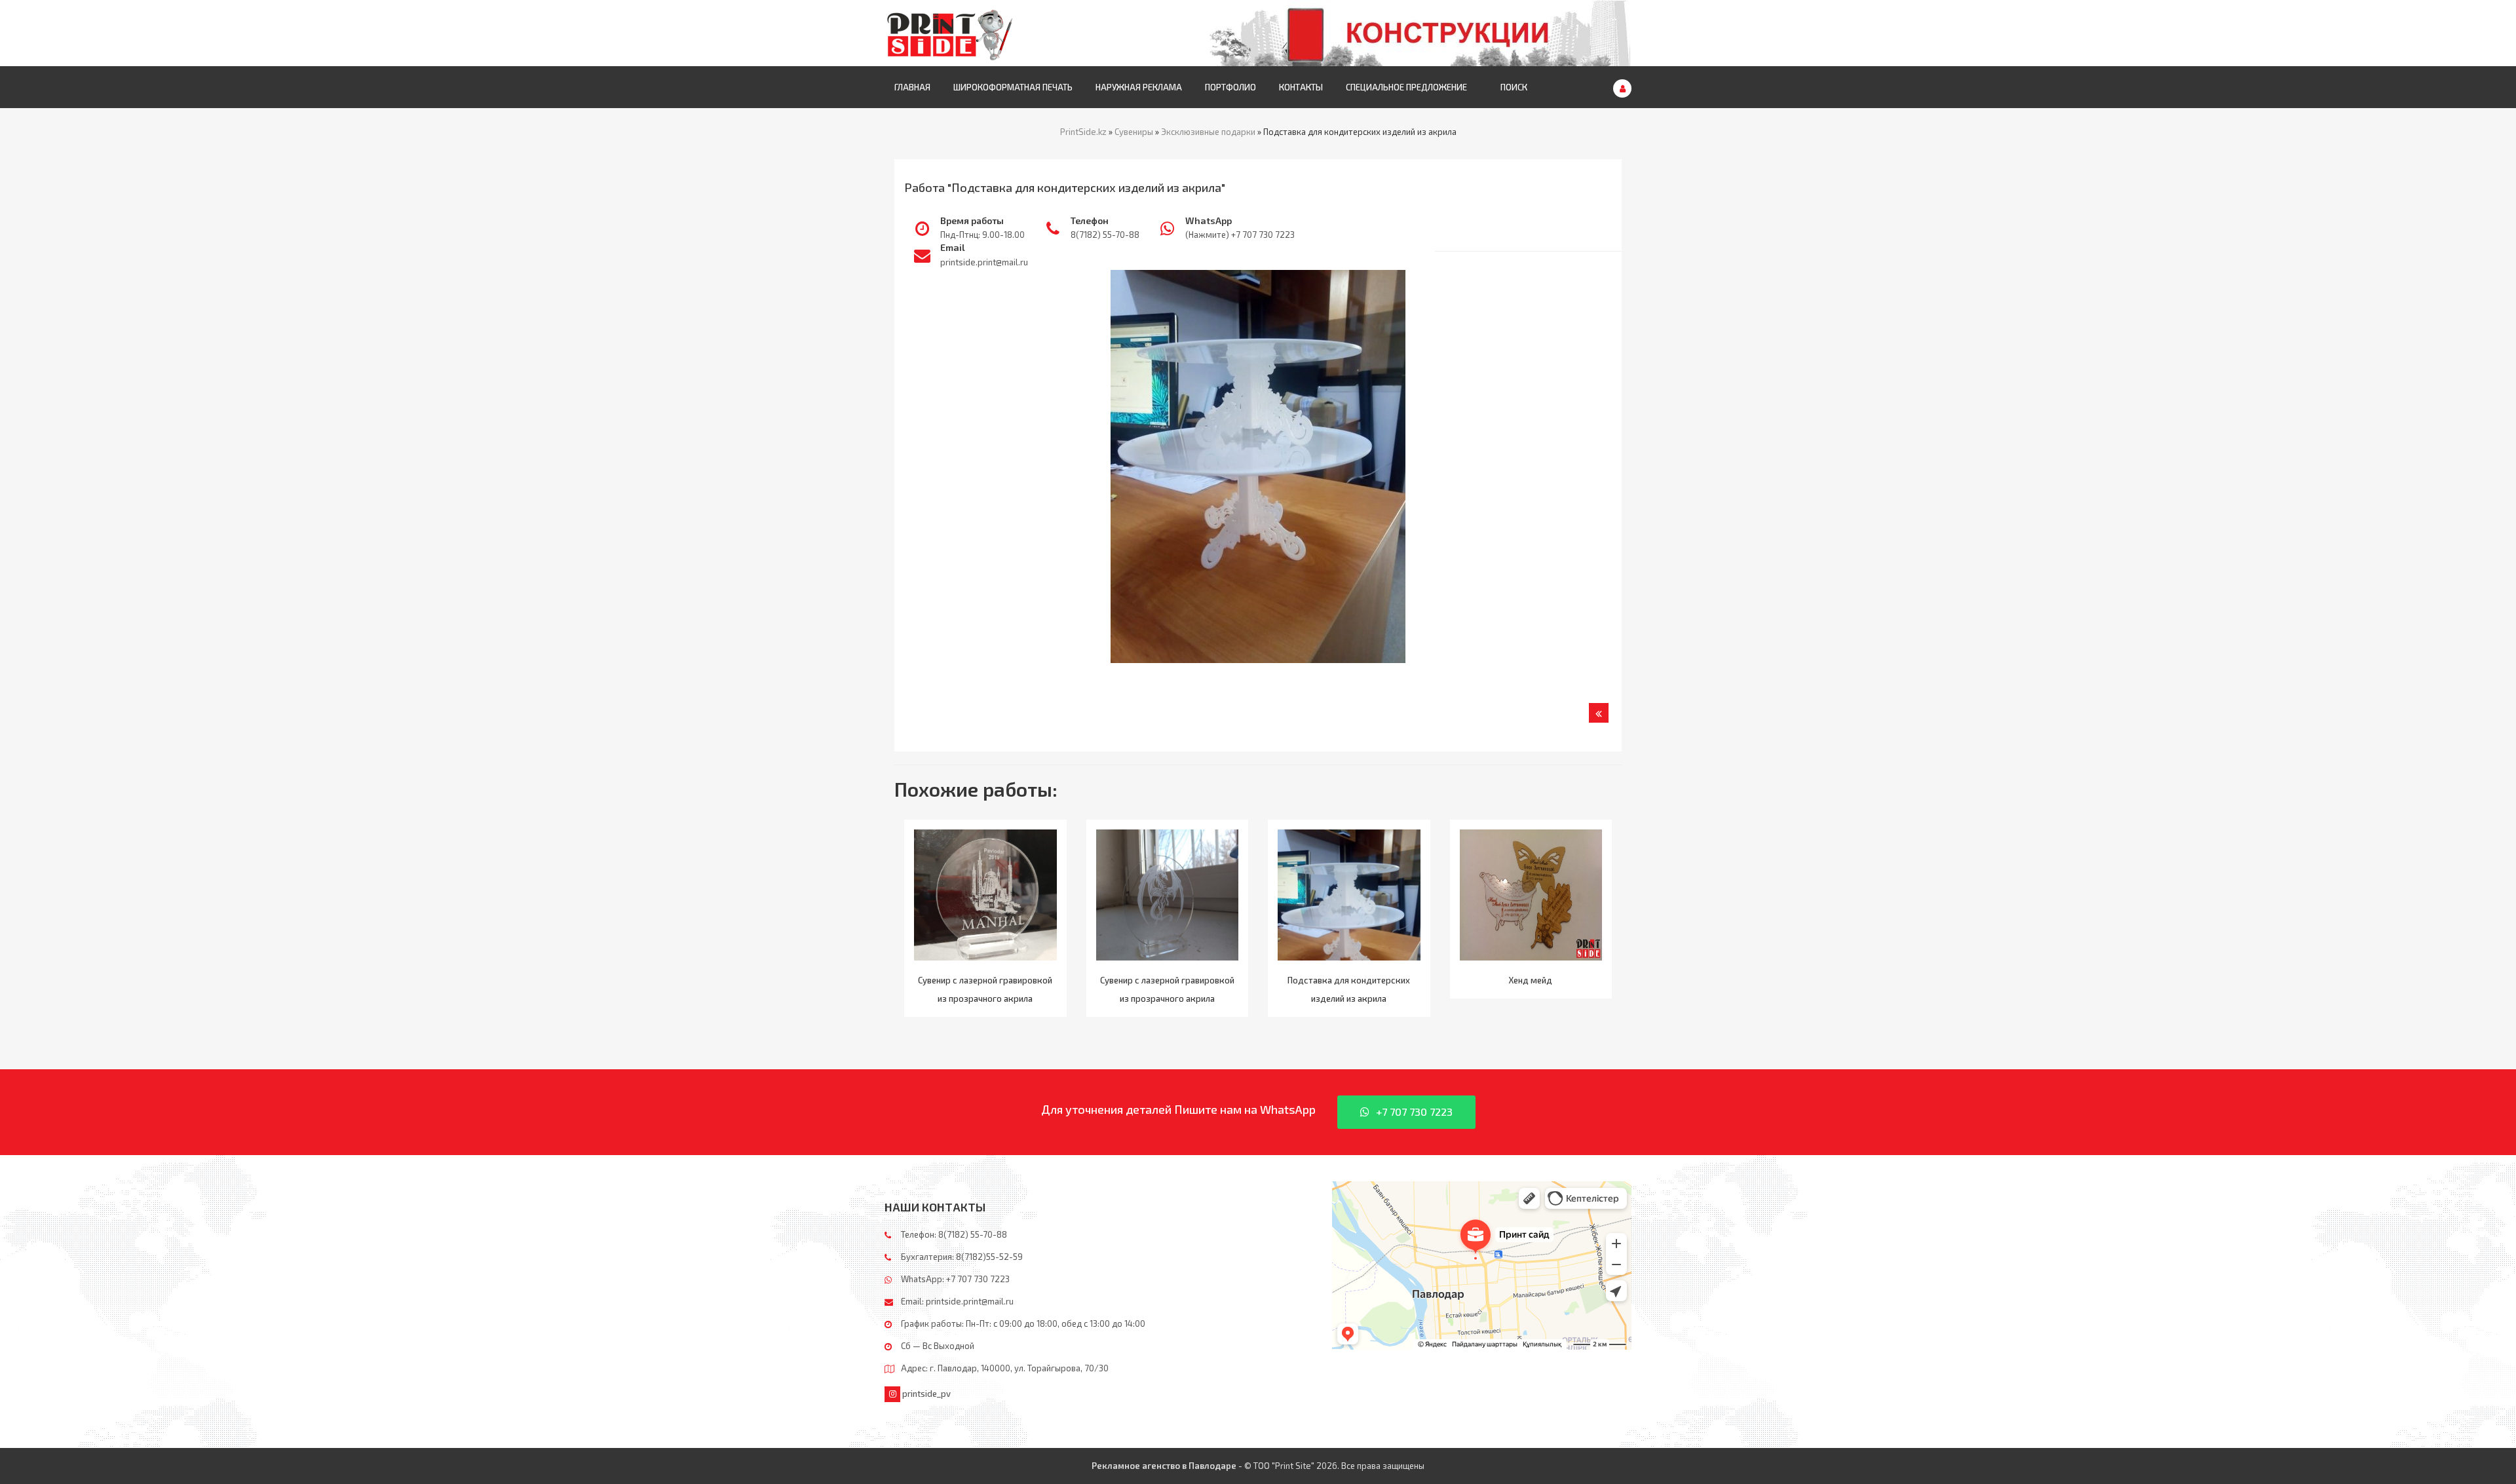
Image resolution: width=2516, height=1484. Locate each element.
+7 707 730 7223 (1414, 1112)
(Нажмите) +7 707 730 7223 (1240, 235)
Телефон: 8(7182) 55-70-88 (954, 1234)
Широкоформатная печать (1013, 87)
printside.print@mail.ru (984, 262)
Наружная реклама (1139, 87)
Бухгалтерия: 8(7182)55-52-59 (962, 1257)
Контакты (1301, 87)
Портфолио (1230, 87)
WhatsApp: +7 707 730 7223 (955, 1279)
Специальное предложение (1406, 87)
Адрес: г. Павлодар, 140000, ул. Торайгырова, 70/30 (1005, 1368)
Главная (912, 87)
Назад (1599, 713)
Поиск (1514, 87)
